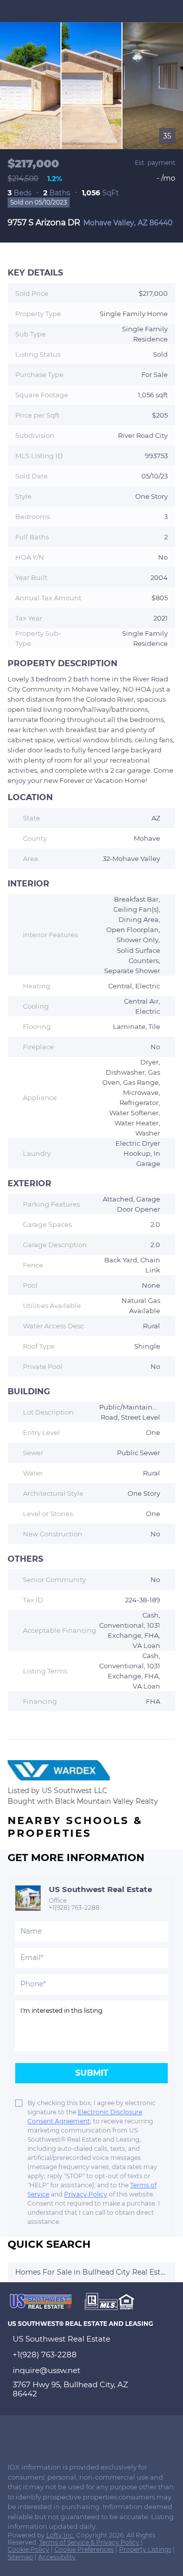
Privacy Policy (86, 2194)
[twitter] (33, 2433)
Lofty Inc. (60, 2535)
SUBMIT (92, 2073)
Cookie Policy (28, 2549)
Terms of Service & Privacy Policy (89, 2542)
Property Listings (145, 2549)
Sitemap (20, 2557)
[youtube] (73, 2433)
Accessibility (57, 2557)
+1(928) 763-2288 (74, 1908)
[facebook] (12, 2433)
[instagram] (53, 2433)
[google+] (94, 2433)
